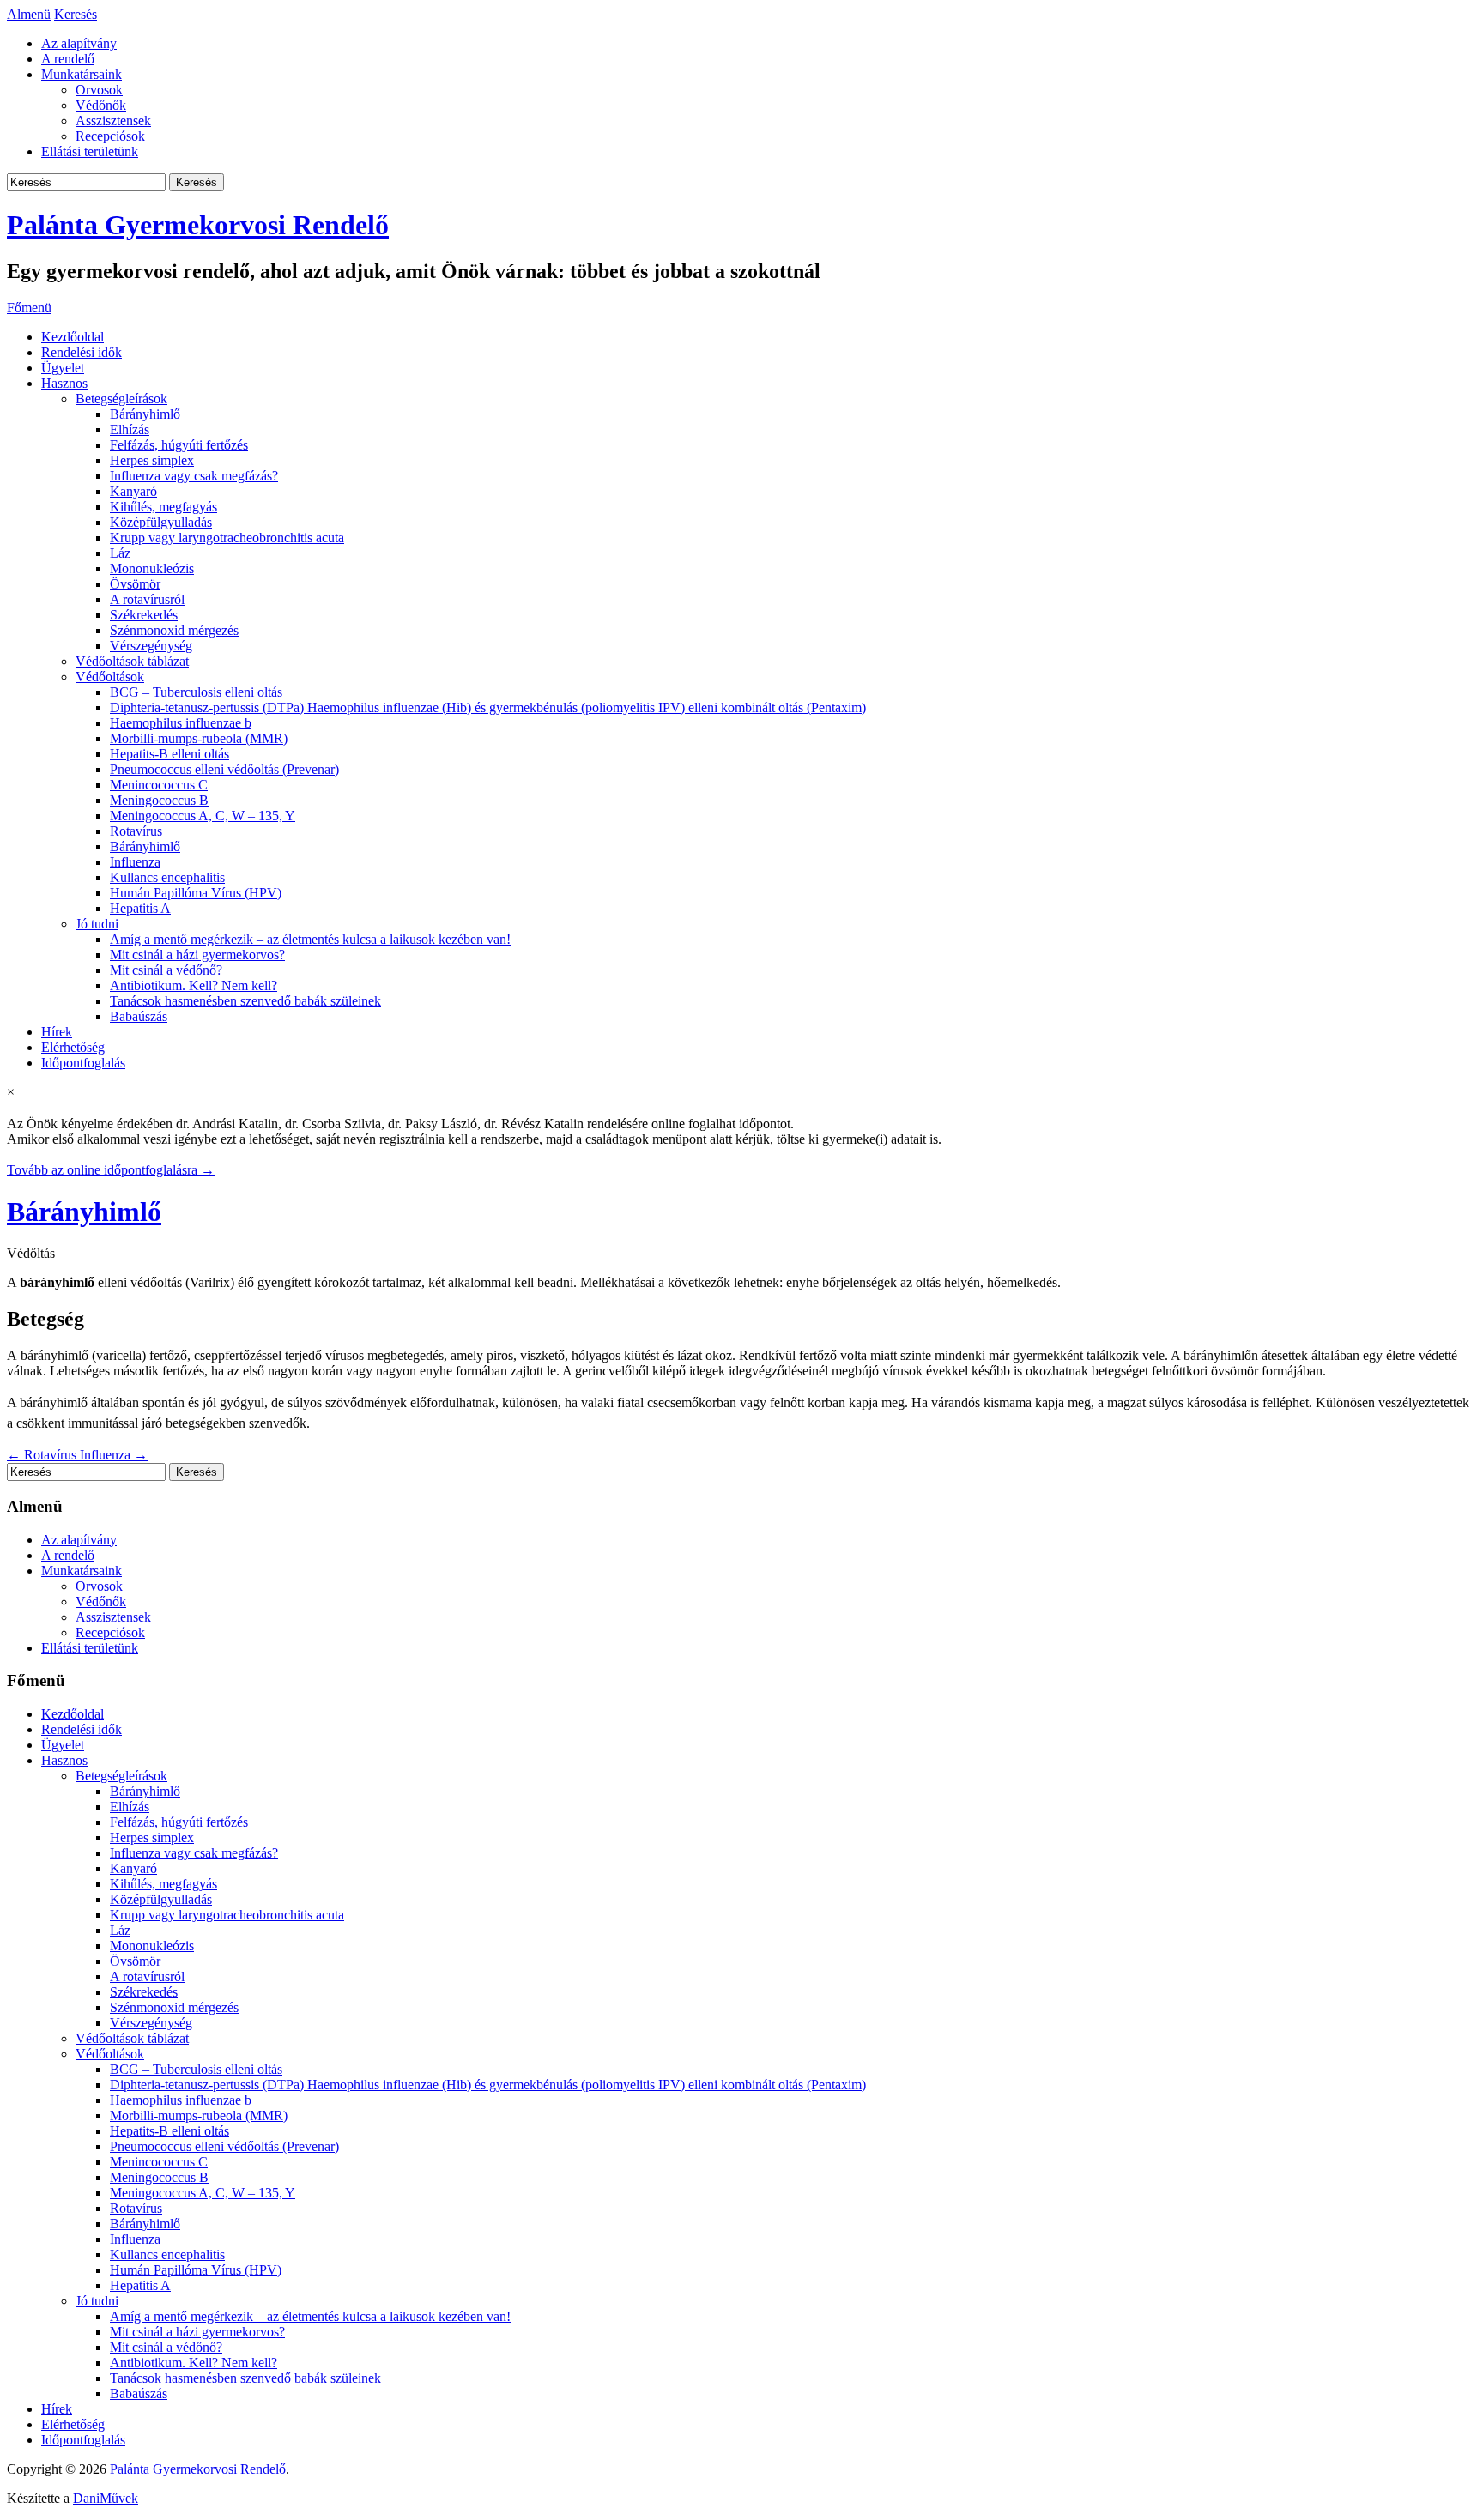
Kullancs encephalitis (167, 877)
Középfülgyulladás (161, 522)
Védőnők (101, 105)
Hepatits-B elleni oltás (169, 754)
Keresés (76, 14)
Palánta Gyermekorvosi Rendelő (198, 225)
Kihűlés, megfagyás (163, 507)
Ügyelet (63, 368)
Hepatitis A (140, 908)
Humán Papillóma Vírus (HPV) (196, 893)
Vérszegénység (151, 646)
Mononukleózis (152, 568)
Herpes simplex (152, 460)
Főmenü (29, 308)
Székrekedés (144, 615)
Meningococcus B (159, 800)
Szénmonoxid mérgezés (174, 630)
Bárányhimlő (145, 414)
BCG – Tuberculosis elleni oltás (196, 692)
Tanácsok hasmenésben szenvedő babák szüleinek (245, 1001)
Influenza (135, 862)
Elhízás (130, 429)
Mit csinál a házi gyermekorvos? (197, 955)
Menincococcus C (159, 785)
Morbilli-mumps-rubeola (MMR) (199, 738)
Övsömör (135, 584)
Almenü (29, 14)
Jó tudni (97, 924)
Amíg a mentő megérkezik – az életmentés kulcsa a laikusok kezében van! (310, 939)
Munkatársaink (82, 74)
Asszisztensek (113, 121)
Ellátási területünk (90, 151)
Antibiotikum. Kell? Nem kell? (194, 985)
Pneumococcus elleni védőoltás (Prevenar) (224, 769)
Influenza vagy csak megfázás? (194, 476)
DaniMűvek (106, 2498)
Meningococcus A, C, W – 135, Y (203, 816)
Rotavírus (136, 831)
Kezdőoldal (73, 337)
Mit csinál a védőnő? (166, 970)
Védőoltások (110, 677)
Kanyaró (133, 491)
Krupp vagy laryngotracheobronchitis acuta (227, 538)
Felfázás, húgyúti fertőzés (179, 445)
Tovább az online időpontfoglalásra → (111, 1170)
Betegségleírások (121, 399)
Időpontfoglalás (83, 1063)
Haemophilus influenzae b (181, 723)
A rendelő (68, 59)
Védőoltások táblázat (132, 661)
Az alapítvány (79, 43)
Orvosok (99, 90)
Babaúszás (139, 1016)
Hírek (57, 1032)
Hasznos (64, 383)
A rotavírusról (147, 599)
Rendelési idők (82, 352)
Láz (120, 553)
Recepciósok (110, 136)
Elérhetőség (73, 1047)
